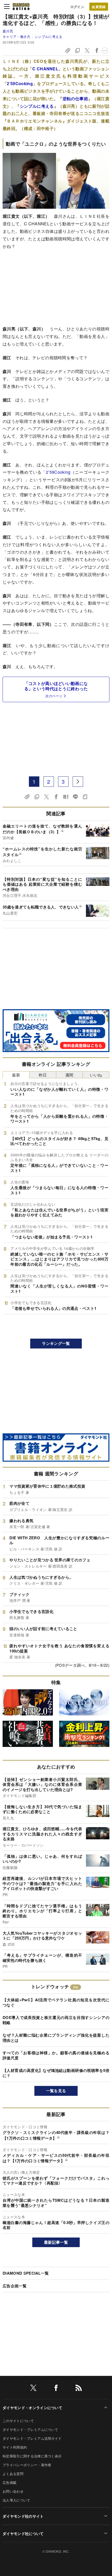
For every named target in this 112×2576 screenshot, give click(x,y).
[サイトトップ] (21, 6)
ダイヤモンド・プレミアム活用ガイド (32, 2438)
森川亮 (8, 31)
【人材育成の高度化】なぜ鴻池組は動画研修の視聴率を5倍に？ (56, 2073)
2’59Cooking (20, 83)
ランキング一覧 (56, 1343)
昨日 (43, 1075)
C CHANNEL (45, 69)
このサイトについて (18, 2421)
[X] (33, 2389)
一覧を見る (56, 2091)
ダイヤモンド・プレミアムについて (30, 2429)
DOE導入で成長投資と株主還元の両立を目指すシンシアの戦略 (56, 2020)
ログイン (77, 7)
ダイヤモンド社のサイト (23, 2516)
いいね (96, 1075)
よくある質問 (13, 2474)
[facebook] (56, 2389)
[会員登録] (99, 7)
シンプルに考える (48, 36)
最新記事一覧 (56, 2242)
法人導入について (17, 2500)
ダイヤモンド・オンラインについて (32, 2408)
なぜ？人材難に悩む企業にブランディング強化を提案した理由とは (56, 2038)
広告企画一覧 (15, 2286)
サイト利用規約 (15, 2447)
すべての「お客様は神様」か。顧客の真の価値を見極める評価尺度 (56, 2055)
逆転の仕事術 (75, 99)
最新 (16, 1075)
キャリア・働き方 (17, 36)
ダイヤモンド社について (23, 2533)
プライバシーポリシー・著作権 (27, 2465)
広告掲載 (10, 2482)
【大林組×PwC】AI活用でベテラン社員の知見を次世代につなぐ (56, 2002)
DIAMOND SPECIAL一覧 (26, 2273)
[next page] (78, 782)
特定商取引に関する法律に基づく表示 (32, 2456)
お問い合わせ (13, 2491)
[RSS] (79, 2389)
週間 (69, 1075)
